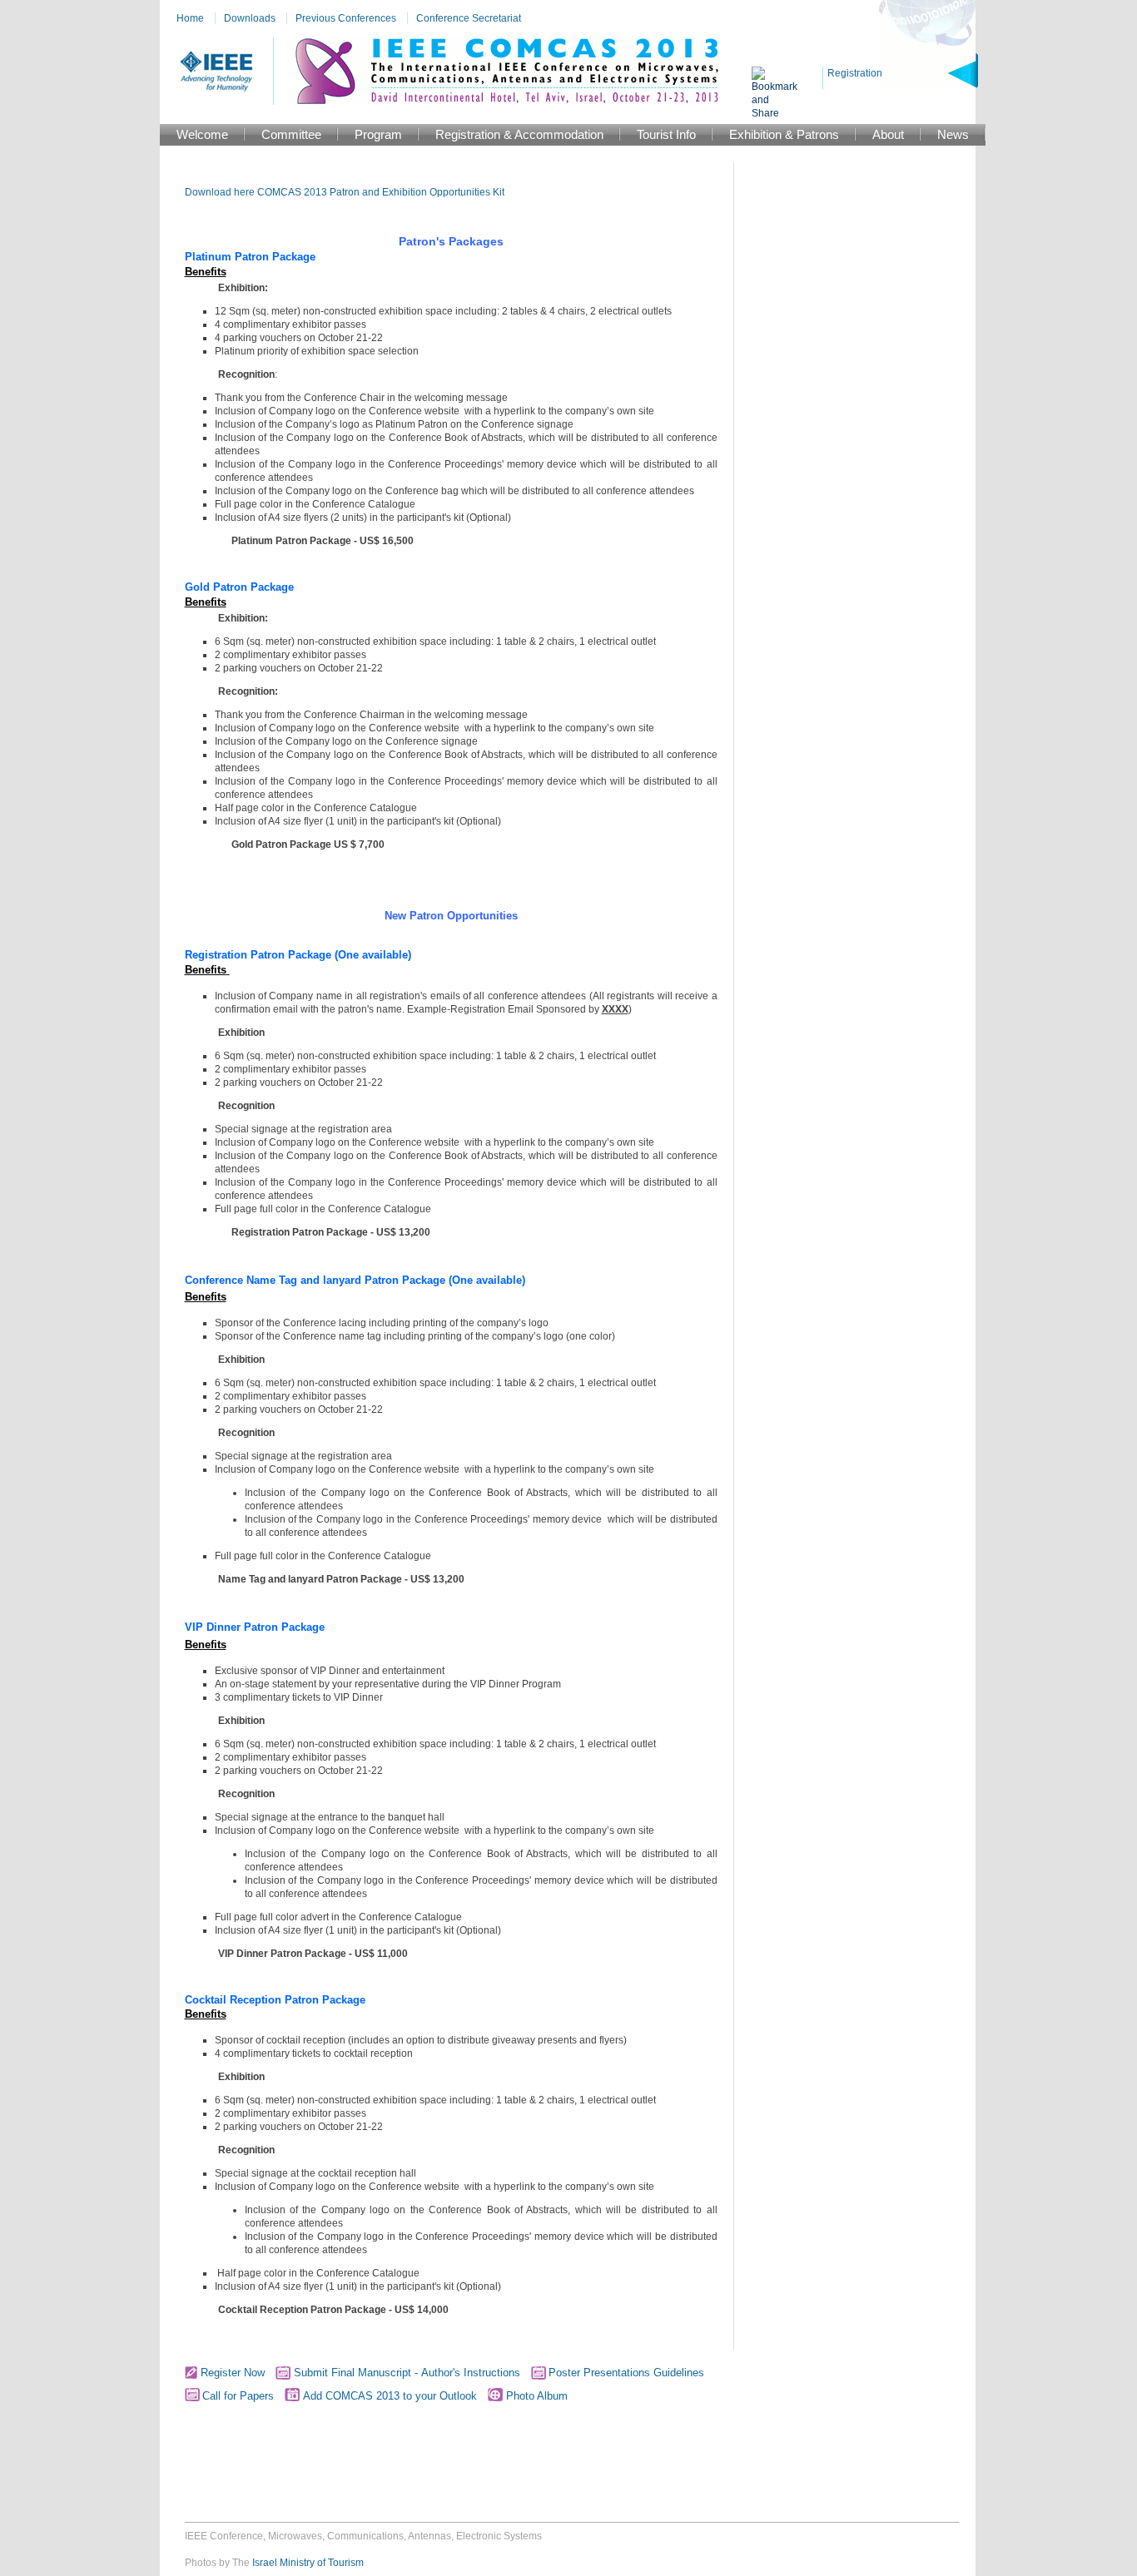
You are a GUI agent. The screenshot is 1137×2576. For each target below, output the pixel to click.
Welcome (202, 134)
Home (190, 18)
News (953, 134)
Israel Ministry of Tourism (308, 2563)
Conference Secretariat (469, 18)
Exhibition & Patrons (784, 134)
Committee (291, 134)
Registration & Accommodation (519, 134)
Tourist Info (666, 134)
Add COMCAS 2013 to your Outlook (388, 2396)
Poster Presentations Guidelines (626, 2373)
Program (378, 134)
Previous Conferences (346, 18)
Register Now (231, 2373)
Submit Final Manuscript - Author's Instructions (407, 2373)
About (888, 134)
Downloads (250, 18)
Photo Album (535, 2396)
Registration (855, 73)
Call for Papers (238, 2396)
